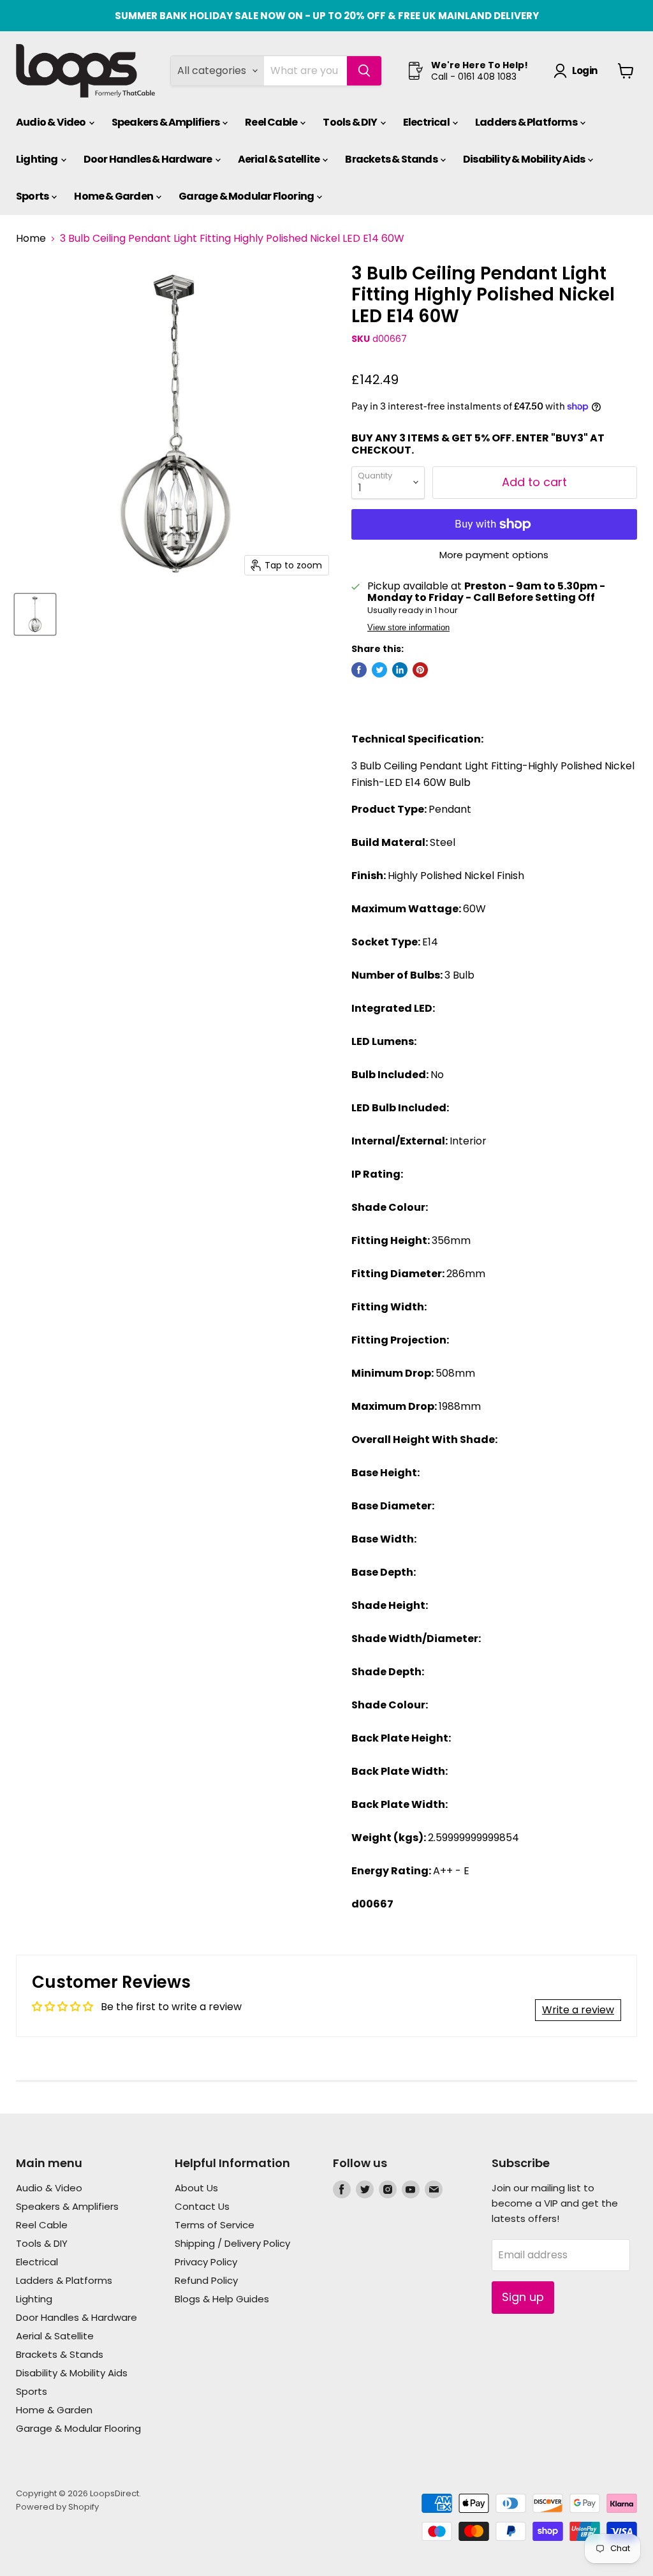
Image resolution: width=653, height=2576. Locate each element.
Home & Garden (114, 196)
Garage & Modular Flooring (247, 196)
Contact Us (202, 2206)
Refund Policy (206, 2280)
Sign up (523, 2297)
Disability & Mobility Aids (525, 159)
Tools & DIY (350, 122)
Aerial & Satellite (280, 159)
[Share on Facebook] (359, 670)
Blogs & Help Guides (222, 2299)
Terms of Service (215, 2225)
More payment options (494, 555)
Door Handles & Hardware (149, 159)
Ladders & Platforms (527, 122)
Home (31, 239)
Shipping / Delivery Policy (232, 2243)
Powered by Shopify (57, 2507)
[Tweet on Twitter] (379, 670)
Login (584, 70)
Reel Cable (272, 122)
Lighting (38, 159)
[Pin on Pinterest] (420, 670)
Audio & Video (52, 122)
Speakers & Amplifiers (166, 122)
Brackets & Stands (392, 159)
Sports (33, 196)
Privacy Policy (206, 2262)
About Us (196, 2188)
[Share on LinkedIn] (400, 670)
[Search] (364, 71)
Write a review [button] (578, 2010)
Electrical (427, 122)
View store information (408, 628)
